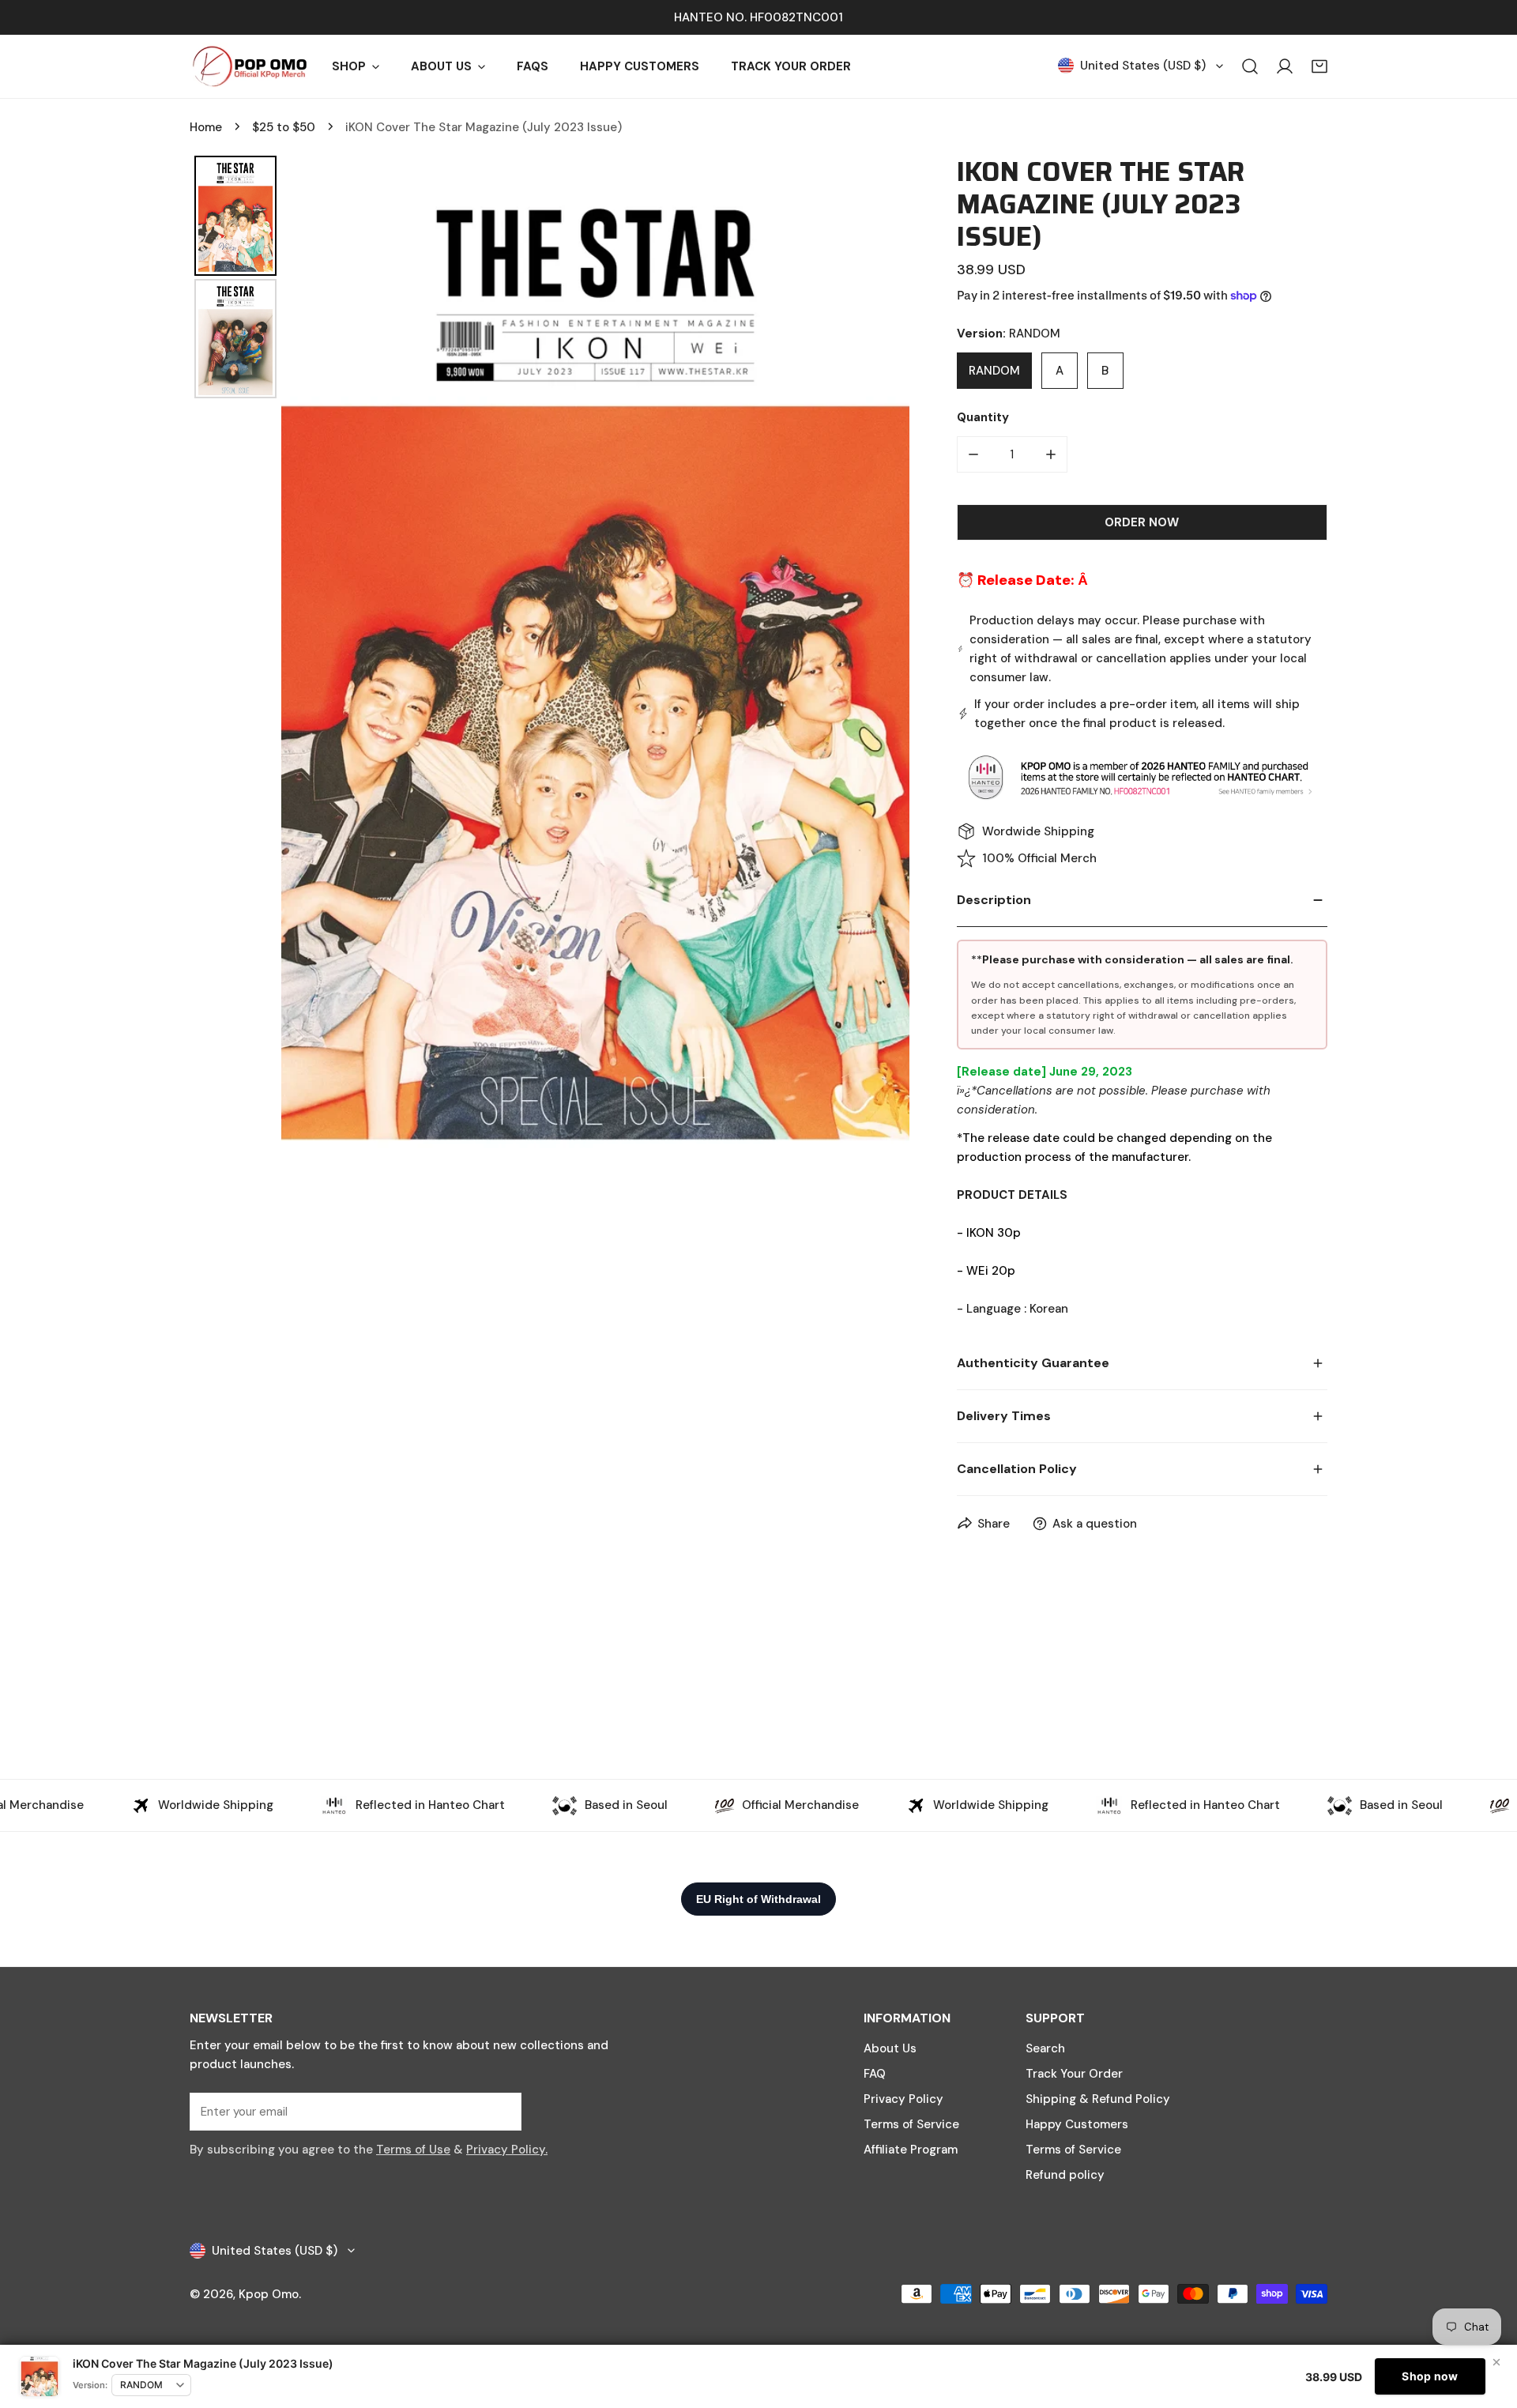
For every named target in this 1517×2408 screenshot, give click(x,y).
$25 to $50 (284, 127)
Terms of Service (911, 2124)
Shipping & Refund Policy (1098, 2099)
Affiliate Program (911, 2150)
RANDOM (994, 371)
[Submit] (501, 2111)
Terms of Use (413, 2150)
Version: (90, 2385)
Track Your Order (1074, 2074)
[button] (1319, 66)
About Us (890, 2048)
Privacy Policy (903, 2099)
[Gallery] (550, 661)
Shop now (1430, 2376)
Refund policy (1065, 2175)
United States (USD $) (1143, 66)
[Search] (1250, 66)
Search (1045, 2048)
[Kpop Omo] (249, 66)
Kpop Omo (269, 2294)
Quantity (983, 417)
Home (206, 127)
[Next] (886, 661)
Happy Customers (1077, 2124)
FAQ (875, 2074)
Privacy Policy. (507, 2150)
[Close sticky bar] (1496, 2362)
